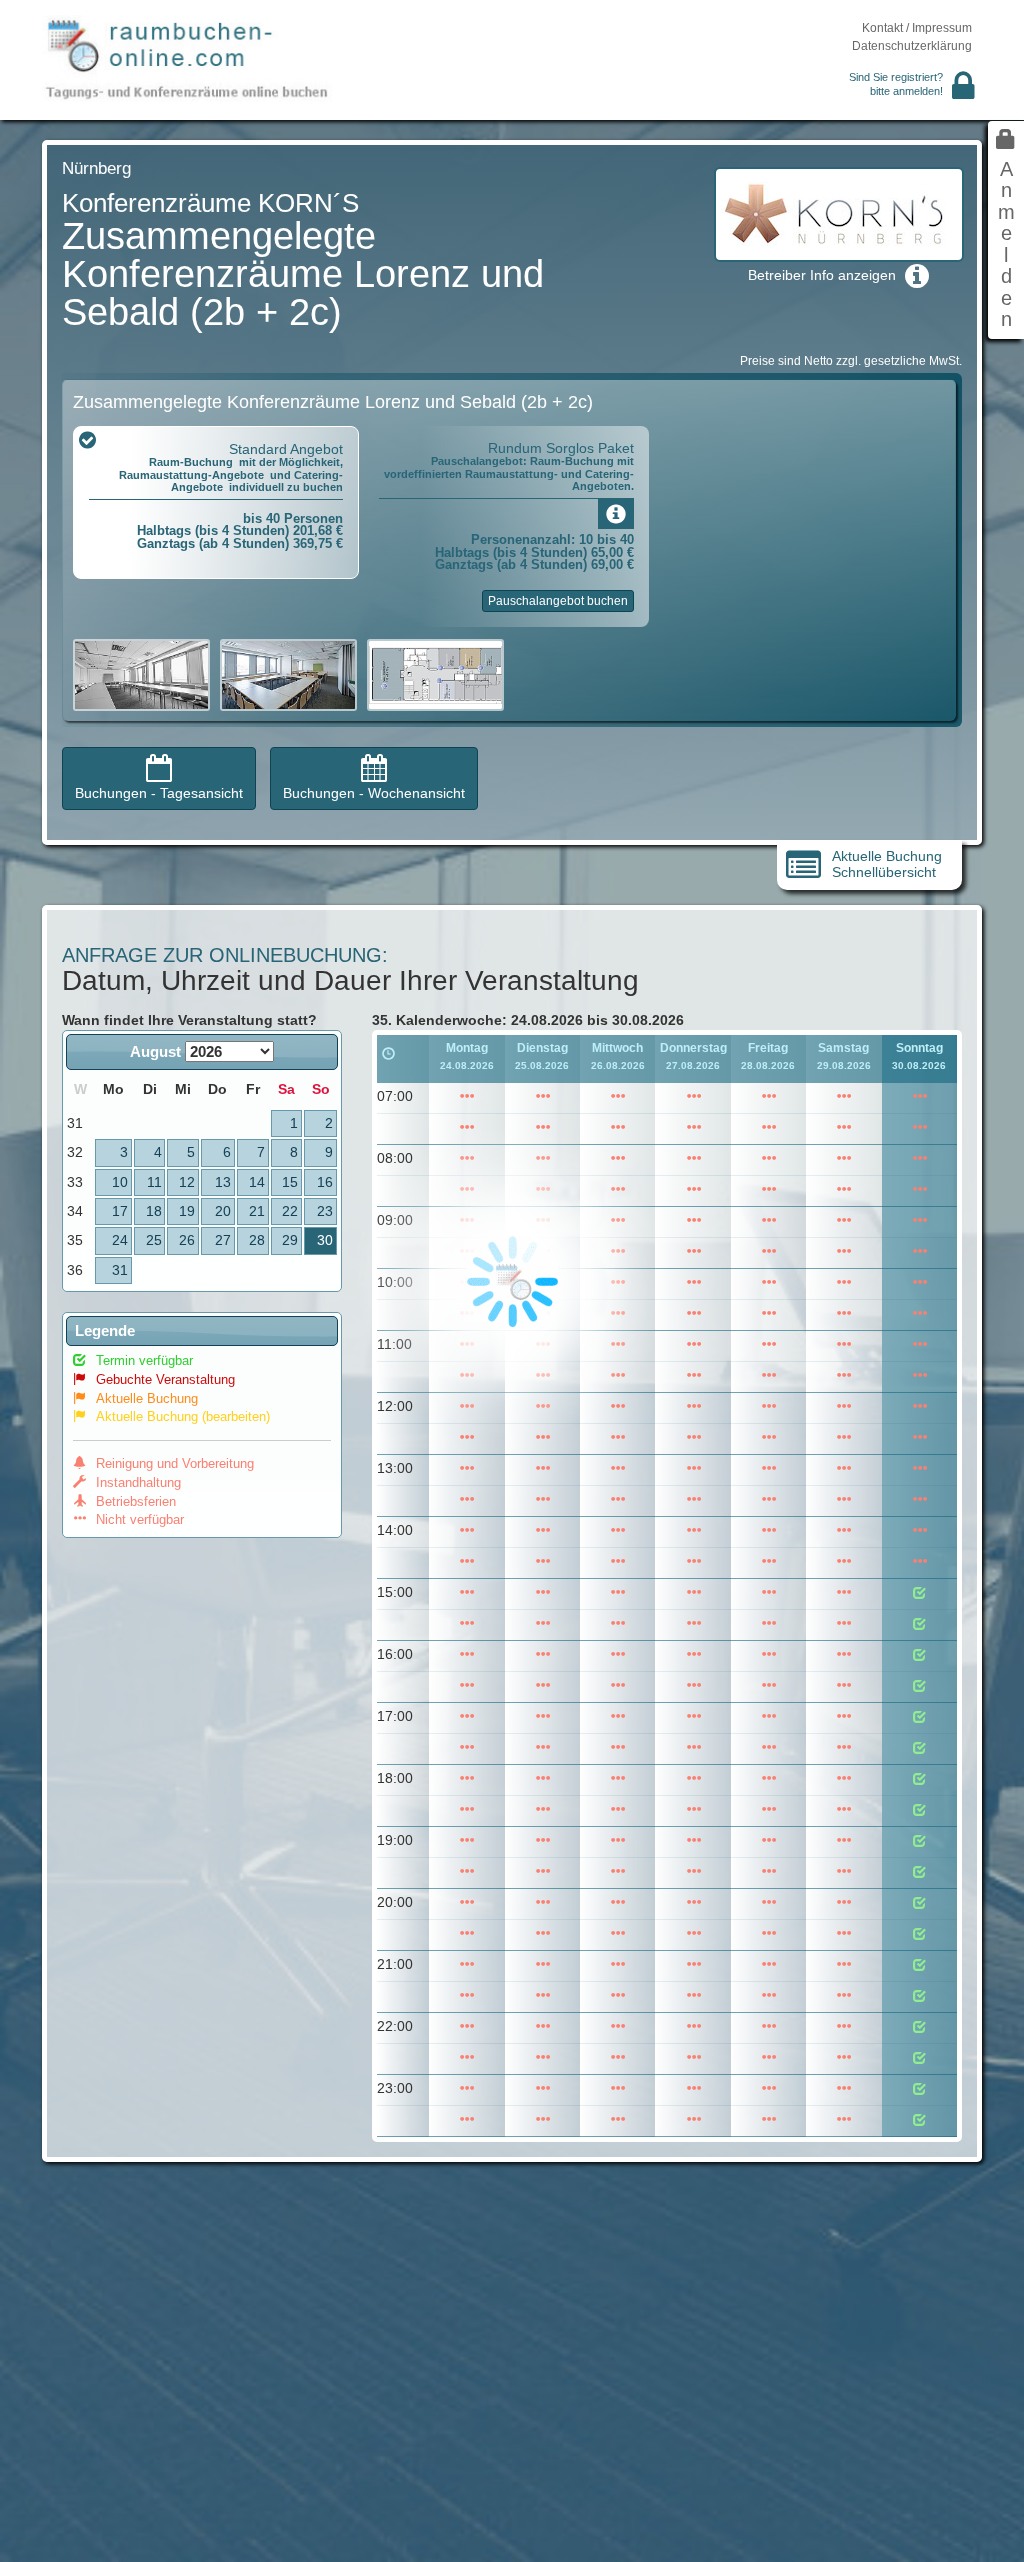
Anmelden (1006, 244)
